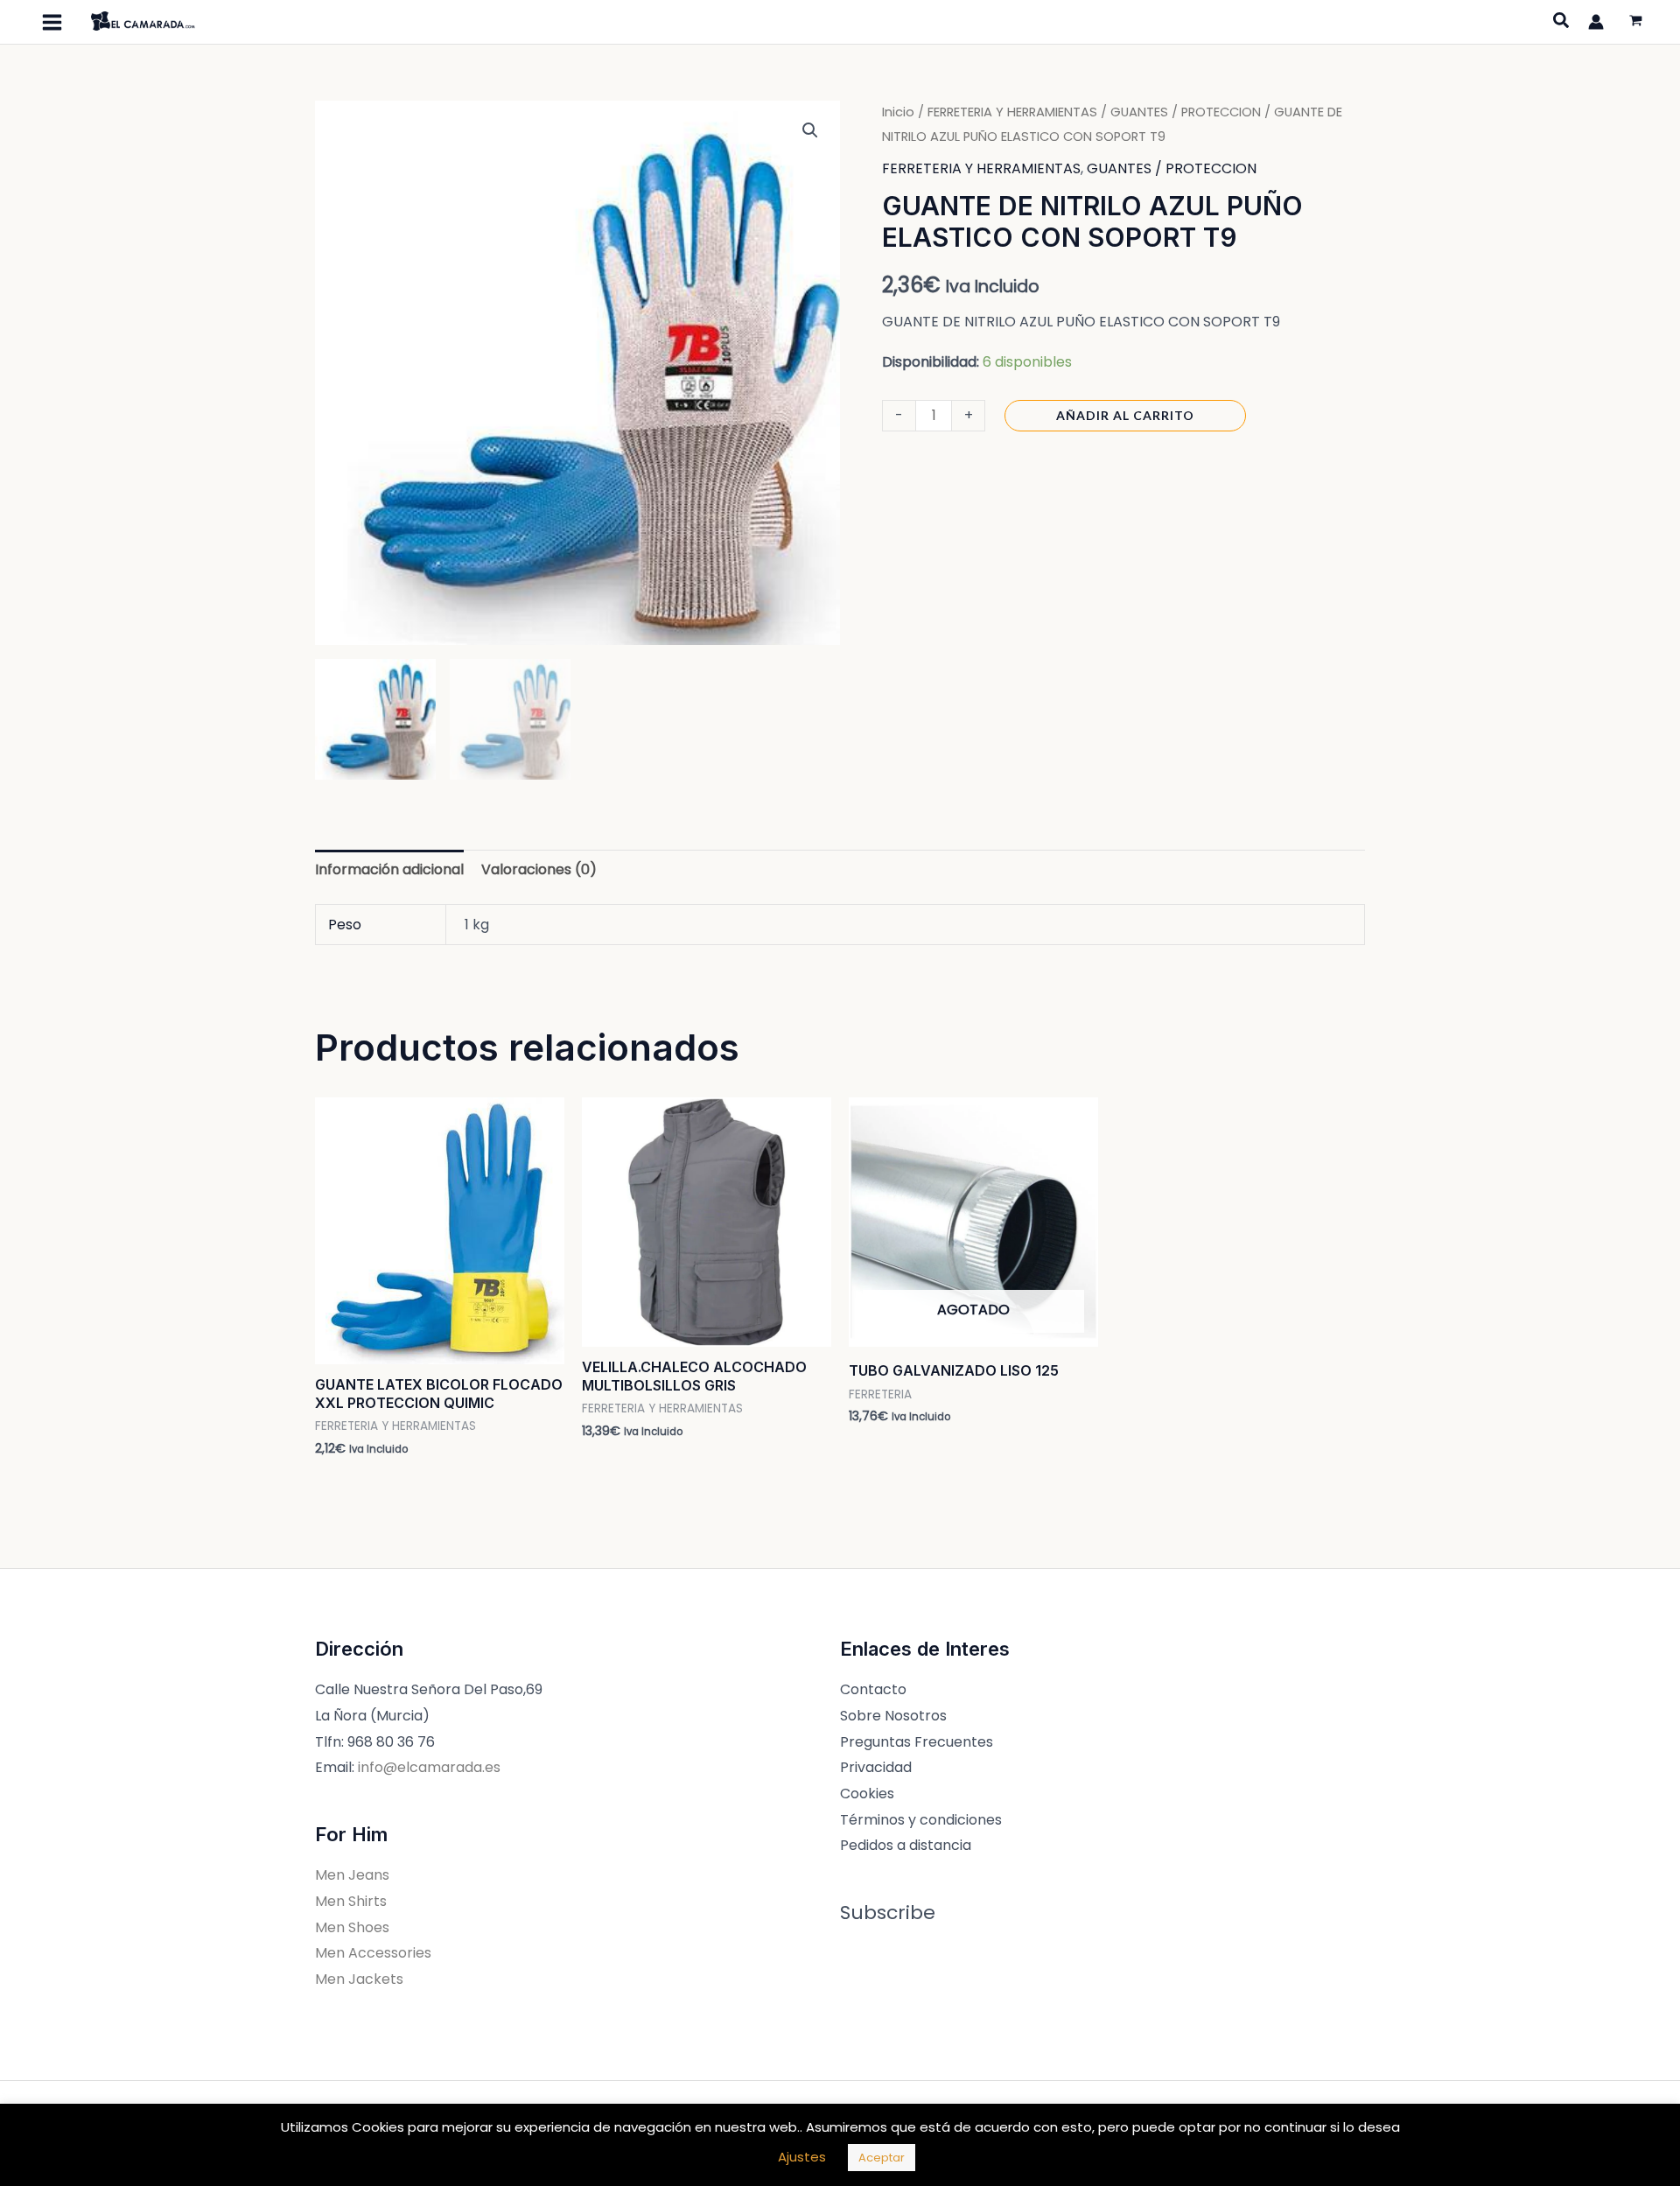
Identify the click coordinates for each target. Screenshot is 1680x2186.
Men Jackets (359, 1979)
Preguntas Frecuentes (917, 1742)
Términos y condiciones (921, 1820)
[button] (810, 130)
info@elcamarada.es (429, 1767)
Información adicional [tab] (389, 869)
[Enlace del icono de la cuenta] (1596, 22)
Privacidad (876, 1767)
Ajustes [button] (802, 2157)
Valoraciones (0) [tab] (539, 869)
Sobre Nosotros (893, 1716)
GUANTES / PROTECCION (1186, 112)
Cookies (867, 1794)
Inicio (898, 112)
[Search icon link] (1562, 23)
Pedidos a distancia (906, 1845)
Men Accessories (373, 1953)
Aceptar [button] (882, 2158)
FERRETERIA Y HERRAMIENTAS (1012, 112)
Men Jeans (352, 1875)
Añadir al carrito (1125, 415)
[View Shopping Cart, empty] (1635, 22)
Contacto (873, 1689)
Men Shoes (352, 1927)
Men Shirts (351, 1901)
